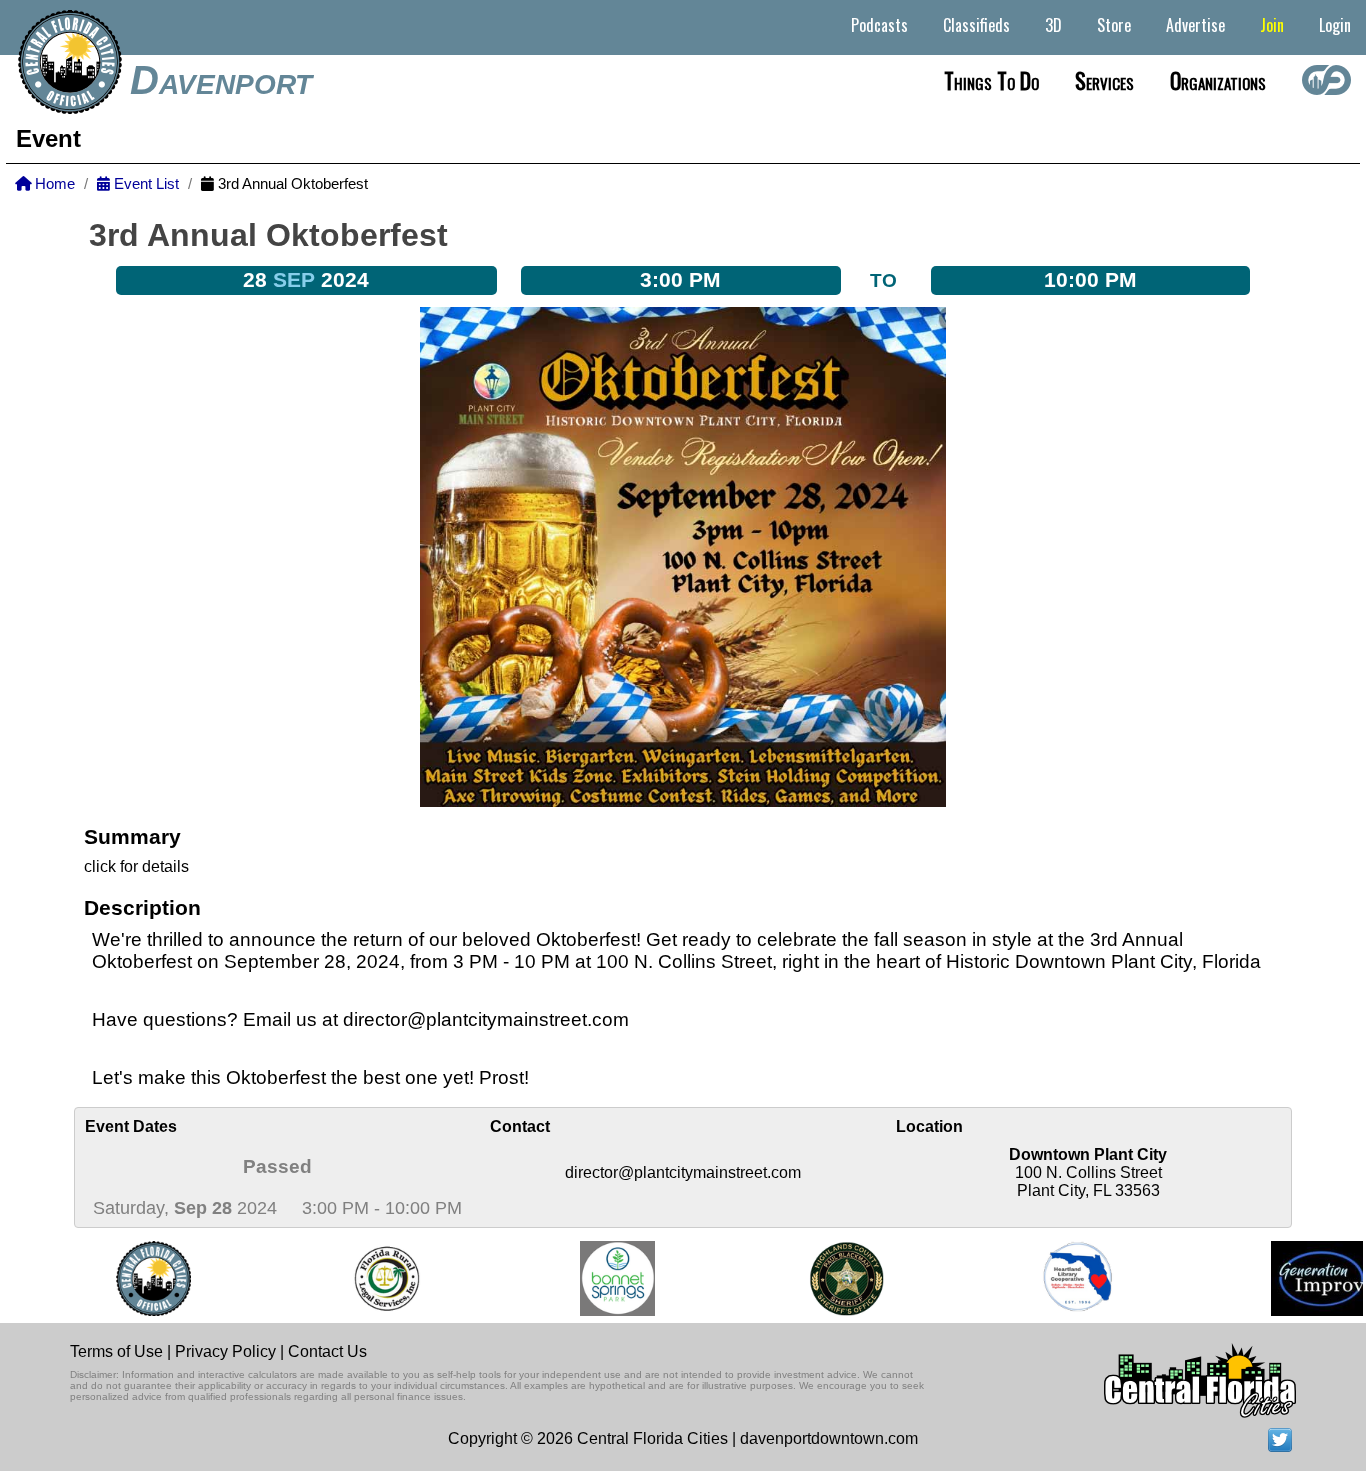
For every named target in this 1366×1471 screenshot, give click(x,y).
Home (53, 184)
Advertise (1195, 25)
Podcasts (879, 25)
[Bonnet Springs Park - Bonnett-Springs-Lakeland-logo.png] (600, 1278)
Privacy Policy (225, 1351)
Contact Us (327, 1351)
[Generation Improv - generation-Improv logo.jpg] (1304, 1278)
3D (1053, 25)
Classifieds (976, 25)
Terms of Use (116, 1351)
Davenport (221, 80)
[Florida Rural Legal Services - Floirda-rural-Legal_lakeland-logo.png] (368, 1278)
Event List (144, 184)
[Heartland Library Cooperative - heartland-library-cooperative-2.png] (1061, 1278)
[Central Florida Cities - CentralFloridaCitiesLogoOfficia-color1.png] (136, 1278)
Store (1114, 25)
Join (1272, 25)
